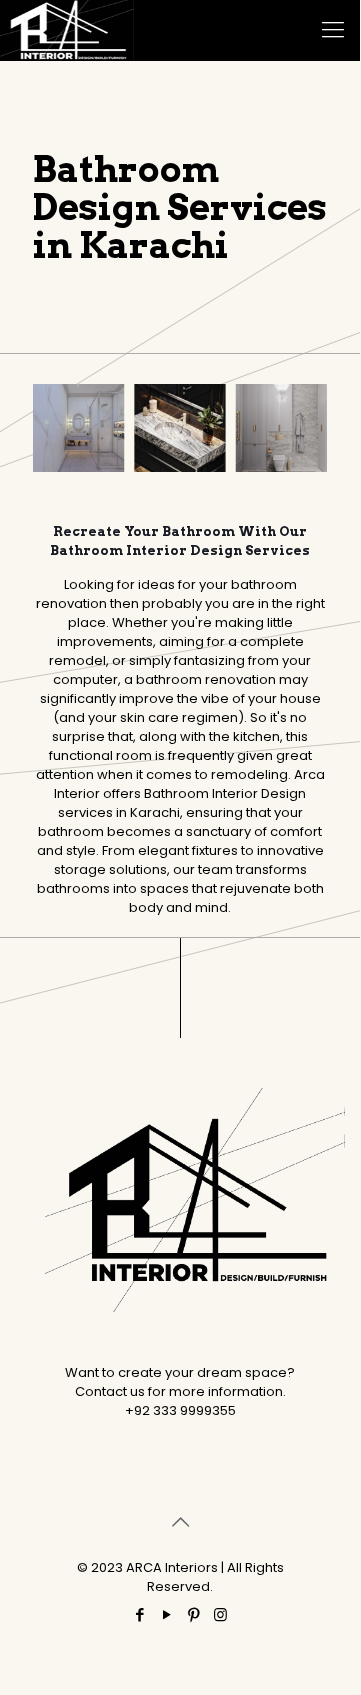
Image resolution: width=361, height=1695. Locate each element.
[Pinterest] (193, 1614)
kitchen (256, 736)
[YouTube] (166, 1614)
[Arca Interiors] (67, 30)
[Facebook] (139, 1614)
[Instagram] (220, 1614)
